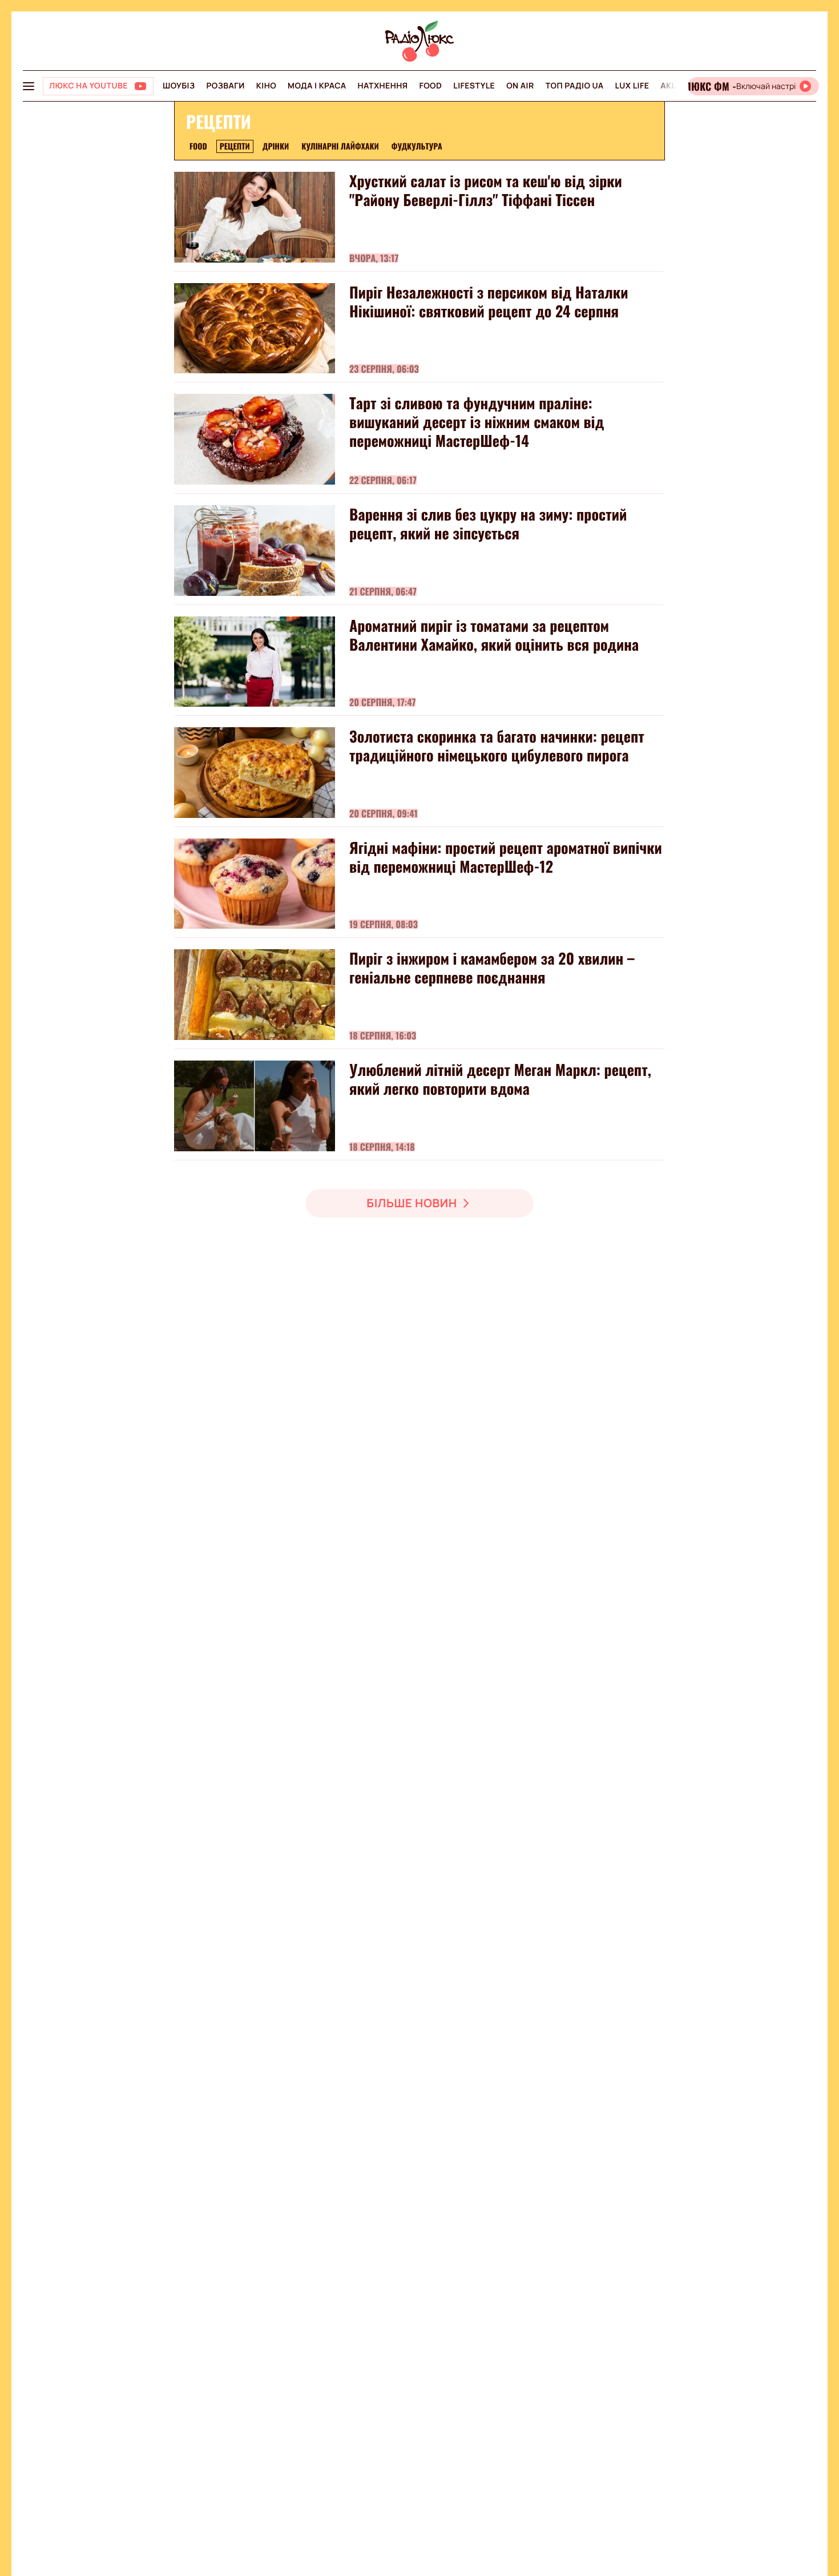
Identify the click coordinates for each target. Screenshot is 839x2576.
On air (520, 86)
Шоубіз (179, 86)
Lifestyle (474, 86)
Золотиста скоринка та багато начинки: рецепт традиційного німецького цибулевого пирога (497, 745)
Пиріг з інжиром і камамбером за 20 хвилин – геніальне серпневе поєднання (492, 967)
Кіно (266, 86)
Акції (671, 86)
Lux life (632, 86)
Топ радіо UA (575, 86)
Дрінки (276, 146)
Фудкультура (417, 146)
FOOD (430, 86)
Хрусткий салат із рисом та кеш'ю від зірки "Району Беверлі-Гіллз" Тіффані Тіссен (486, 190)
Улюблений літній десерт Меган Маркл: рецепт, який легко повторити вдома (500, 1079)
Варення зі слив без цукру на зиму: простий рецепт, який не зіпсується (488, 523)
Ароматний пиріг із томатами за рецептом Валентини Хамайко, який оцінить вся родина (494, 635)
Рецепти (235, 146)
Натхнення (383, 86)
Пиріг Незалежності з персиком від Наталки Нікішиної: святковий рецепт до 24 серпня (489, 301)
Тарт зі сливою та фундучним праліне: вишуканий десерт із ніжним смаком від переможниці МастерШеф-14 (477, 422)
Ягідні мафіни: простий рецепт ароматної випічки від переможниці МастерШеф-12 (506, 857)
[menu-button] (29, 86)
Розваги (225, 86)
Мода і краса (317, 86)
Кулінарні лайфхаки (340, 146)
